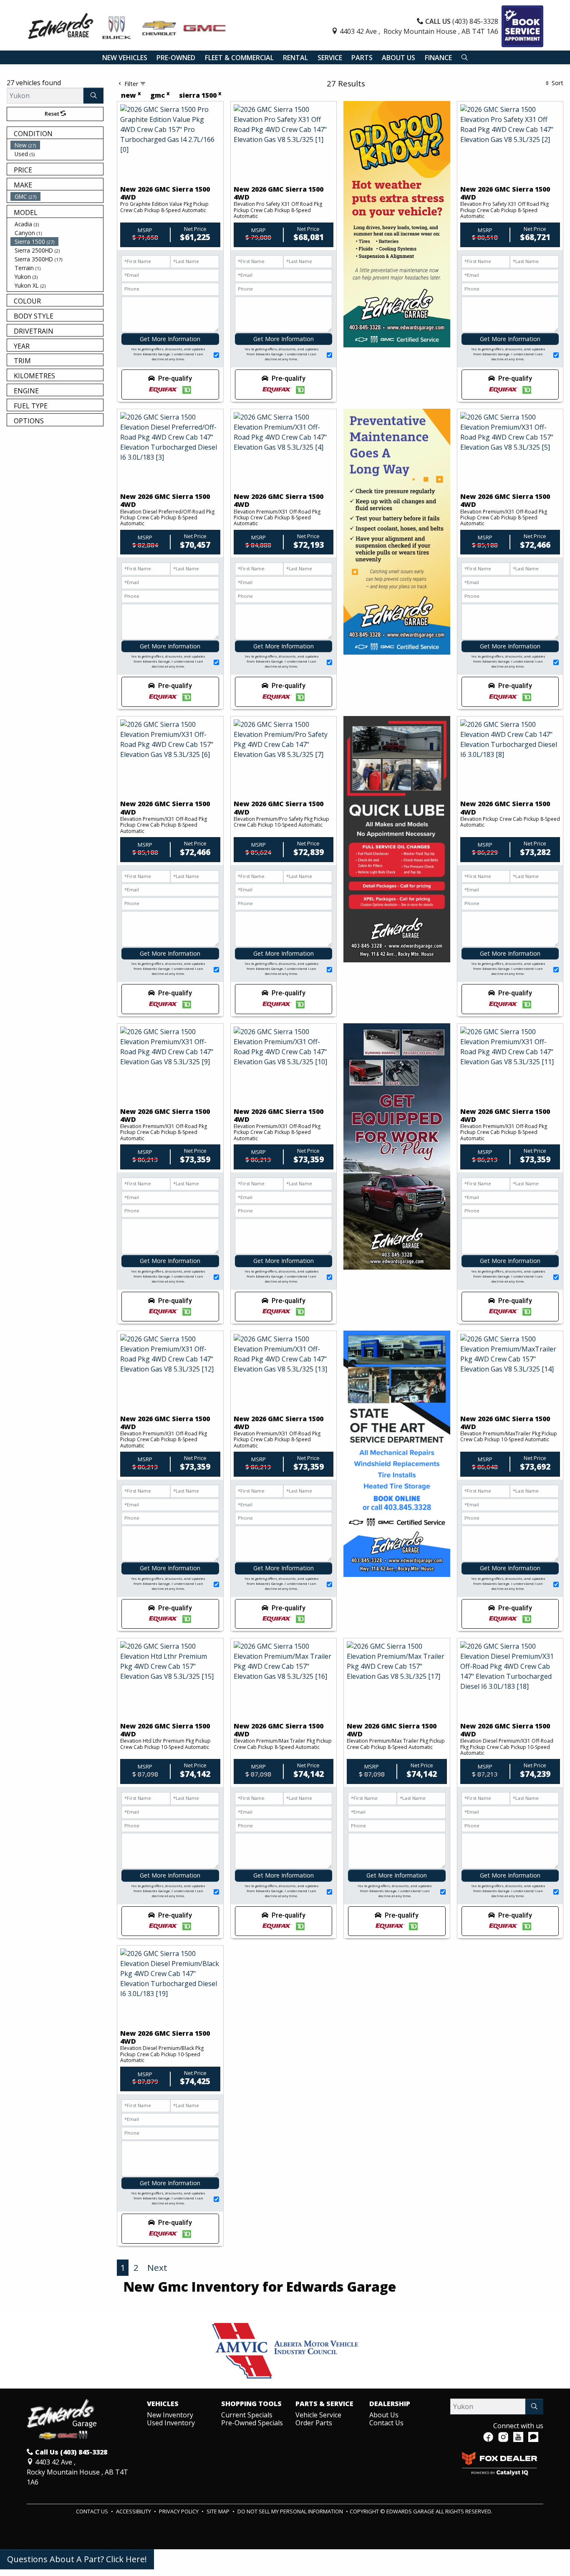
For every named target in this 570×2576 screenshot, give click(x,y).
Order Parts (314, 2423)
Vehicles (163, 2404)
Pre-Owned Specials (252, 2423)
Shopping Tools (251, 2404)
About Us (384, 2415)
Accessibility (134, 2511)
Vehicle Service (318, 2415)
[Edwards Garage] (127, 25)
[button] (125, 58)
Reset (53, 114)
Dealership (390, 2404)
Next (157, 2267)
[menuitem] (57, 145)
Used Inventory (171, 2423)
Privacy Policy (179, 2511)
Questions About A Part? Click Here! (77, 2559)
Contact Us (386, 2423)
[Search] (93, 96)
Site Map (219, 2511)
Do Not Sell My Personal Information (291, 2511)
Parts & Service (324, 2404)
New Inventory (170, 2415)
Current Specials (247, 2415)
